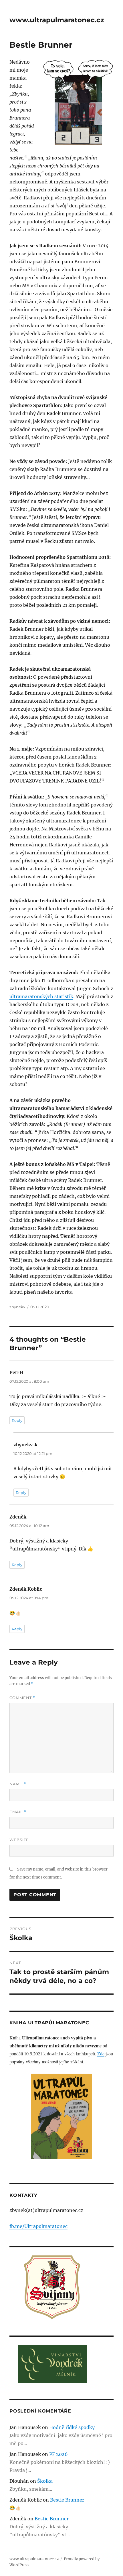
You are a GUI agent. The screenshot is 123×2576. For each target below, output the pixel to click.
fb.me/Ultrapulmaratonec (38, 2226)
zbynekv (17, 1307)
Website (19, 1840)
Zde (101, 2054)
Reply (17, 1420)
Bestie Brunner (67, 2500)
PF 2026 (58, 2454)
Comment (22, 1698)
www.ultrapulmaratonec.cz (57, 20)
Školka (45, 2481)
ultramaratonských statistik (41, 996)
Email (18, 1812)
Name (18, 1784)
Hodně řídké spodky (72, 2427)
